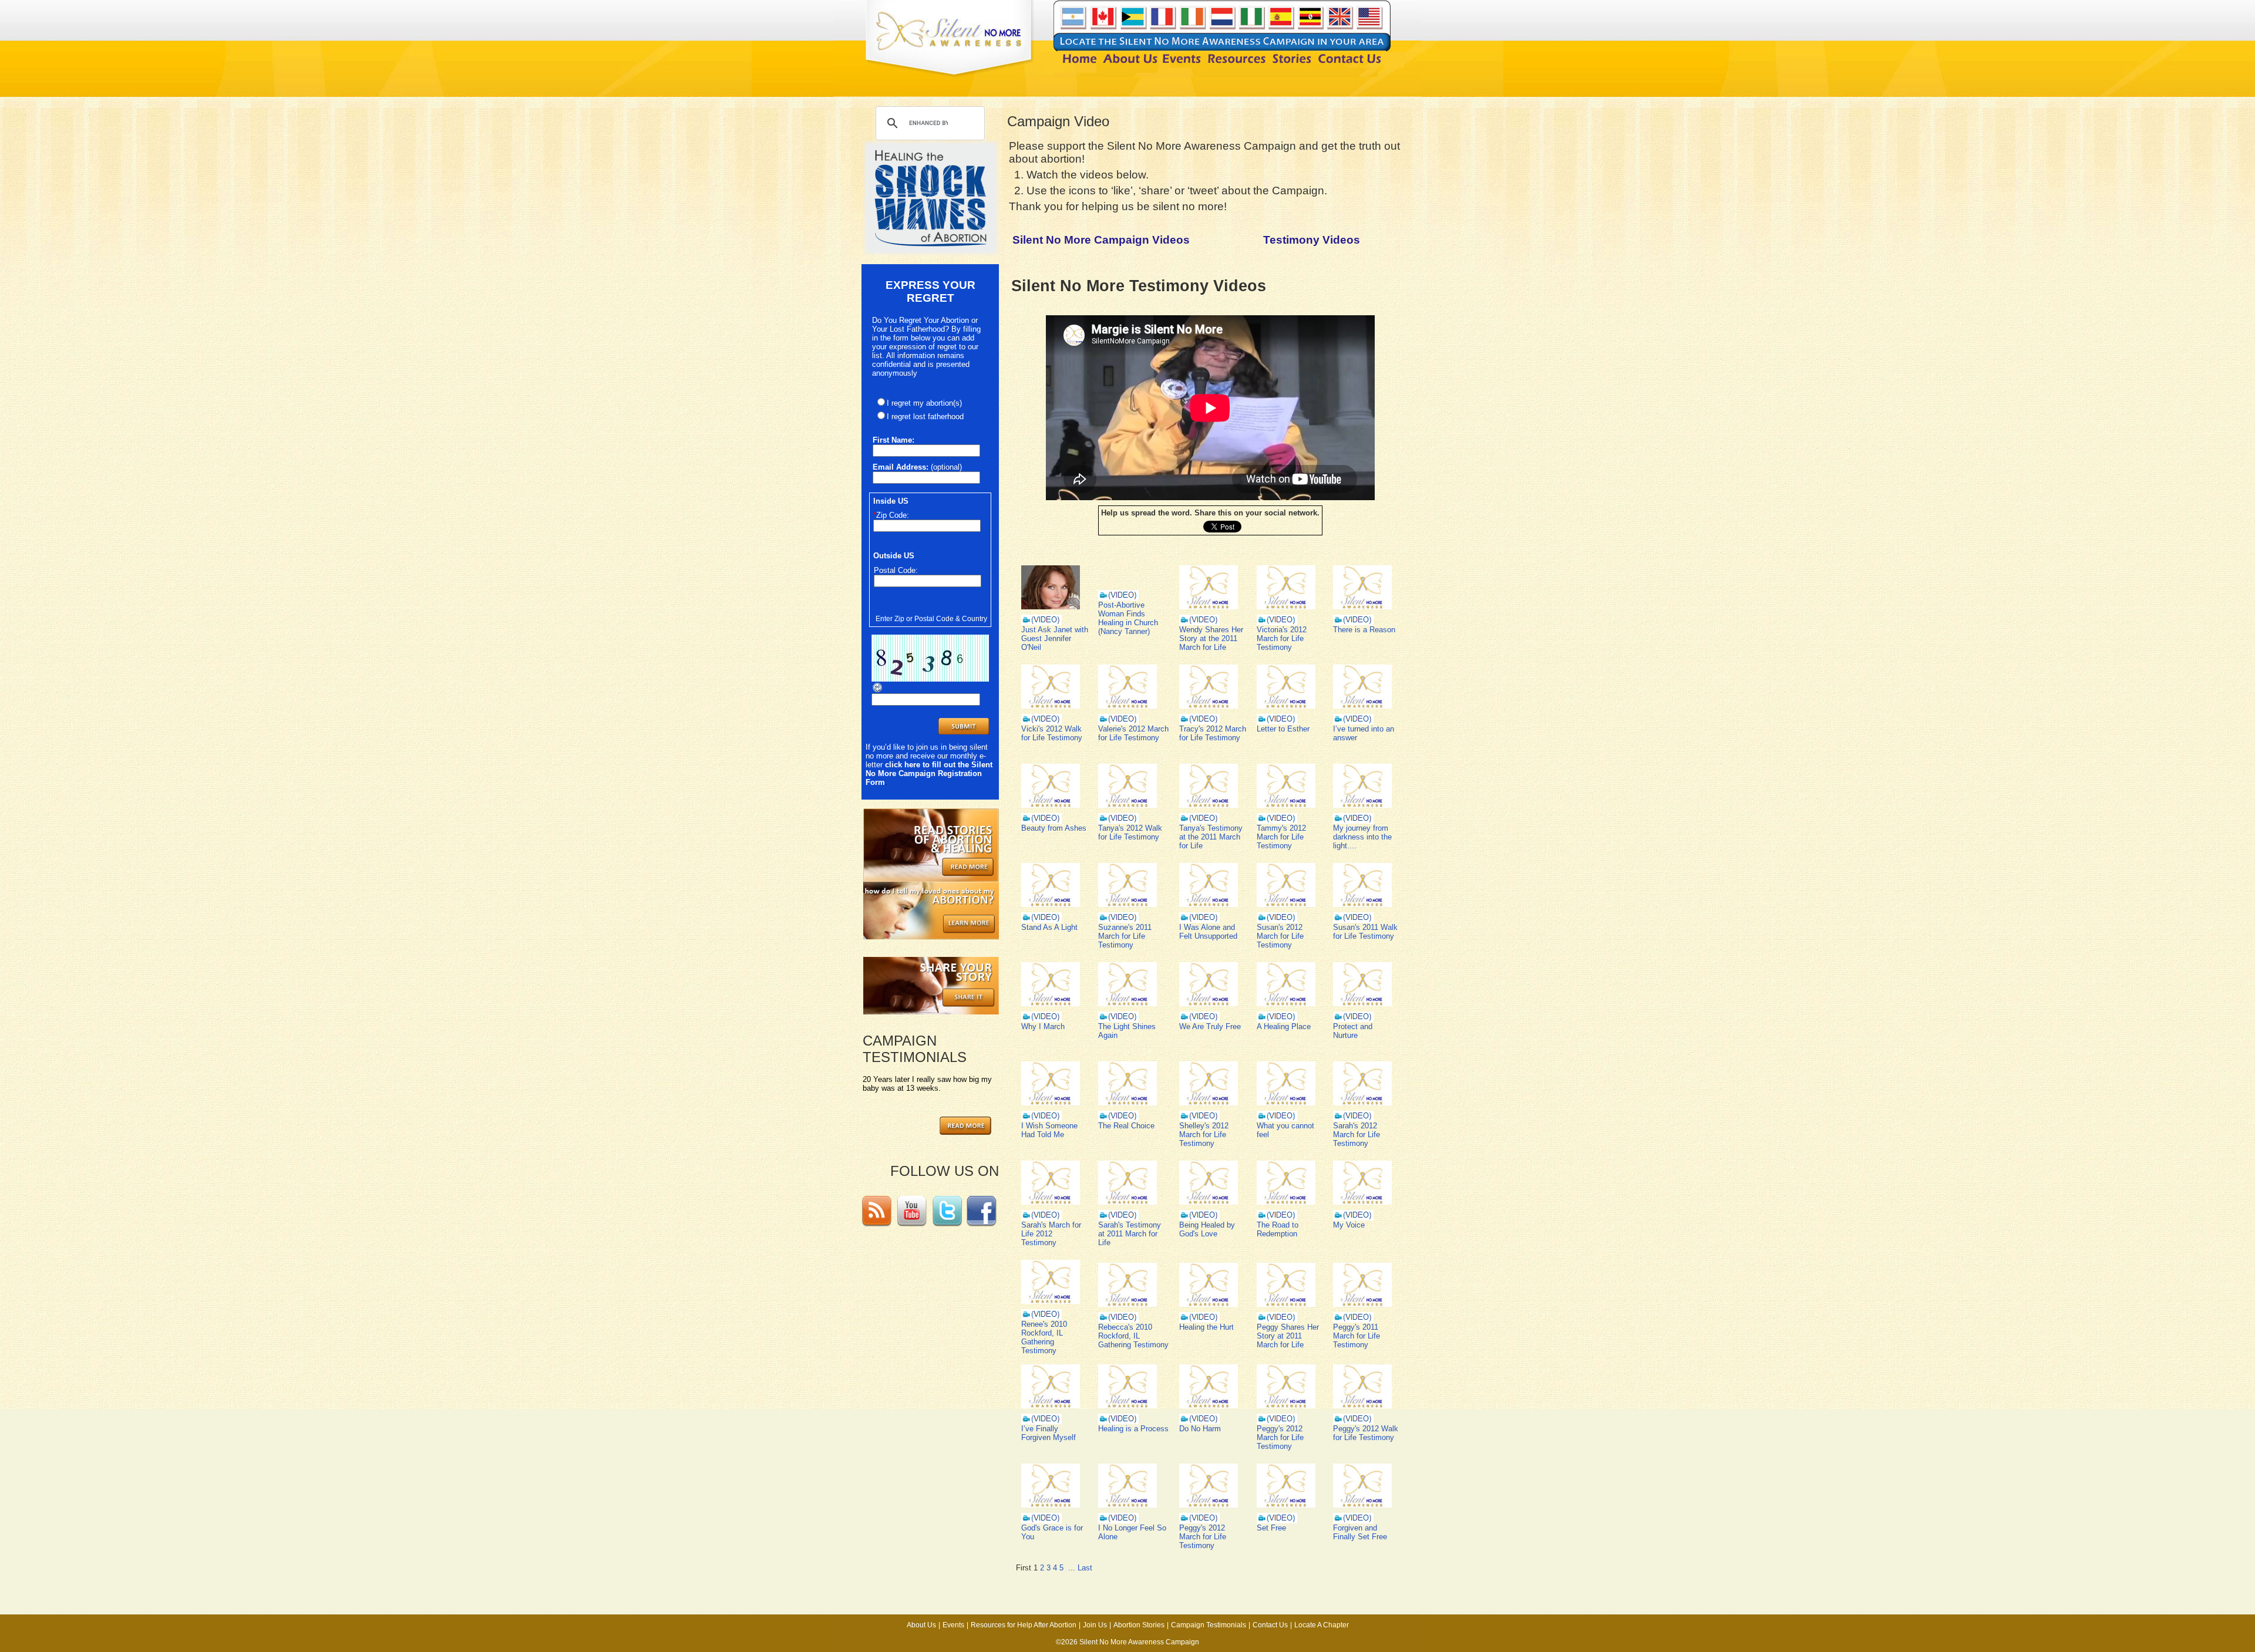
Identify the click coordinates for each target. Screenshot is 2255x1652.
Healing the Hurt (1206, 1327)
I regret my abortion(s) (924, 403)
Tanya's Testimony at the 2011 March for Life (1211, 837)
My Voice (1349, 1225)
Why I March (1043, 1026)
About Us (921, 1625)
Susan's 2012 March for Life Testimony (1280, 936)
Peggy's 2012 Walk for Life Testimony (1366, 1433)
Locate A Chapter (1322, 1625)
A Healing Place (1284, 1026)
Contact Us (1270, 1625)
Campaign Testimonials (1209, 1625)
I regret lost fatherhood (925, 417)
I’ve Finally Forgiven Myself (1049, 1433)
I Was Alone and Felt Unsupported (1208, 932)
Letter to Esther (1283, 729)
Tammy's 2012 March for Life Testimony (1281, 837)
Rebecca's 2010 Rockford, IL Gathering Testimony (1133, 1336)
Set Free (1271, 1528)
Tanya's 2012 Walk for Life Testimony (1130, 832)
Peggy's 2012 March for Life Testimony (1280, 1437)
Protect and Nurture (1353, 1031)
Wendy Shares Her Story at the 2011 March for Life (1211, 638)
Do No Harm (1200, 1429)
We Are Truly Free (1210, 1026)
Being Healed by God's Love (1207, 1229)
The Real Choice (1126, 1126)
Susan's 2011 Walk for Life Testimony (1365, 932)
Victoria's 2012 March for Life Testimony (1282, 638)
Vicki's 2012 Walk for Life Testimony (1052, 733)
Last (1085, 1568)
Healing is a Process (1133, 1429)
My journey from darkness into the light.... (1362, 837)
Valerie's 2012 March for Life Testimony (1133, 733)
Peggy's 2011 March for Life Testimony (1357, 1336)
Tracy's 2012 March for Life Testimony (1213, 733)
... (1072, 1568)
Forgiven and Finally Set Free (1360, 1532)
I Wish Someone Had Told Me (1049, 1130)
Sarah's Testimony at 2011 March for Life (1130, 1234)
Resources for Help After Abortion (1024, 1625)
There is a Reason (1364, 630)
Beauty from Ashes (1054, 828)
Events (953, 1625)
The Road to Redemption (1278, 1229)
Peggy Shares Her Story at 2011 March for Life (1288, 1336)
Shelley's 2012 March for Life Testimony (1204, 1135)
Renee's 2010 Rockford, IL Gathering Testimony (1044, 1337)
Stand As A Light (1049, 927)
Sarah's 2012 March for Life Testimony (1357, 1135)
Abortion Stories (1139, 1625)
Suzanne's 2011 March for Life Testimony (1125, 936)
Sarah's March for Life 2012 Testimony (1051, 1234)
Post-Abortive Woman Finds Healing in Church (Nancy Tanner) (1128, 618)
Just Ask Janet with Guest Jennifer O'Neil (1055, 638)
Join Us (1095, 1625)
